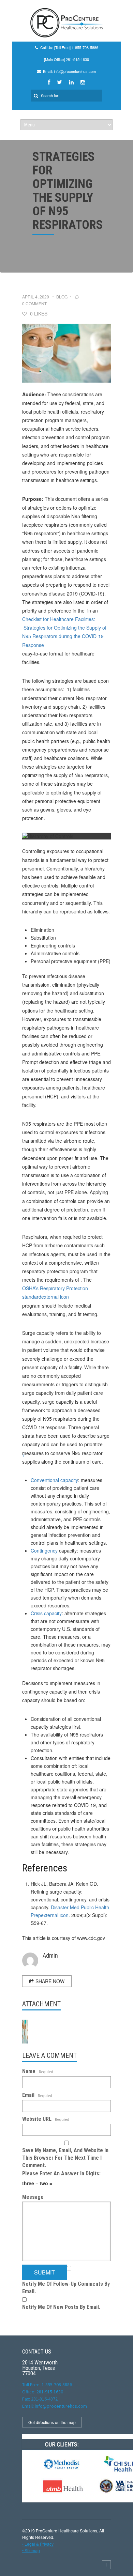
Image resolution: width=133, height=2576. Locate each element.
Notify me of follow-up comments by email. (66, 2288)
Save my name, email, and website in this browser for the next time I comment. (65, 2158)
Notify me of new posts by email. (61, 2307)
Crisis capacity (46, 1613)
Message (33, 2197)
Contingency (44, 1551)
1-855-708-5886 (85, 47)
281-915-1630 (77, 59)
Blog (62, 297)
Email (37, 2095)
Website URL (46, 2119)
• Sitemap (31, 2550)
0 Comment (34, 303)
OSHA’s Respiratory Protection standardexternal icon (55, 1292)
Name (38, 2071)
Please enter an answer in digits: (61, 2173)
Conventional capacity (54, 1480)
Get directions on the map (52, 2422)
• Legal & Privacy (38, 2544)
